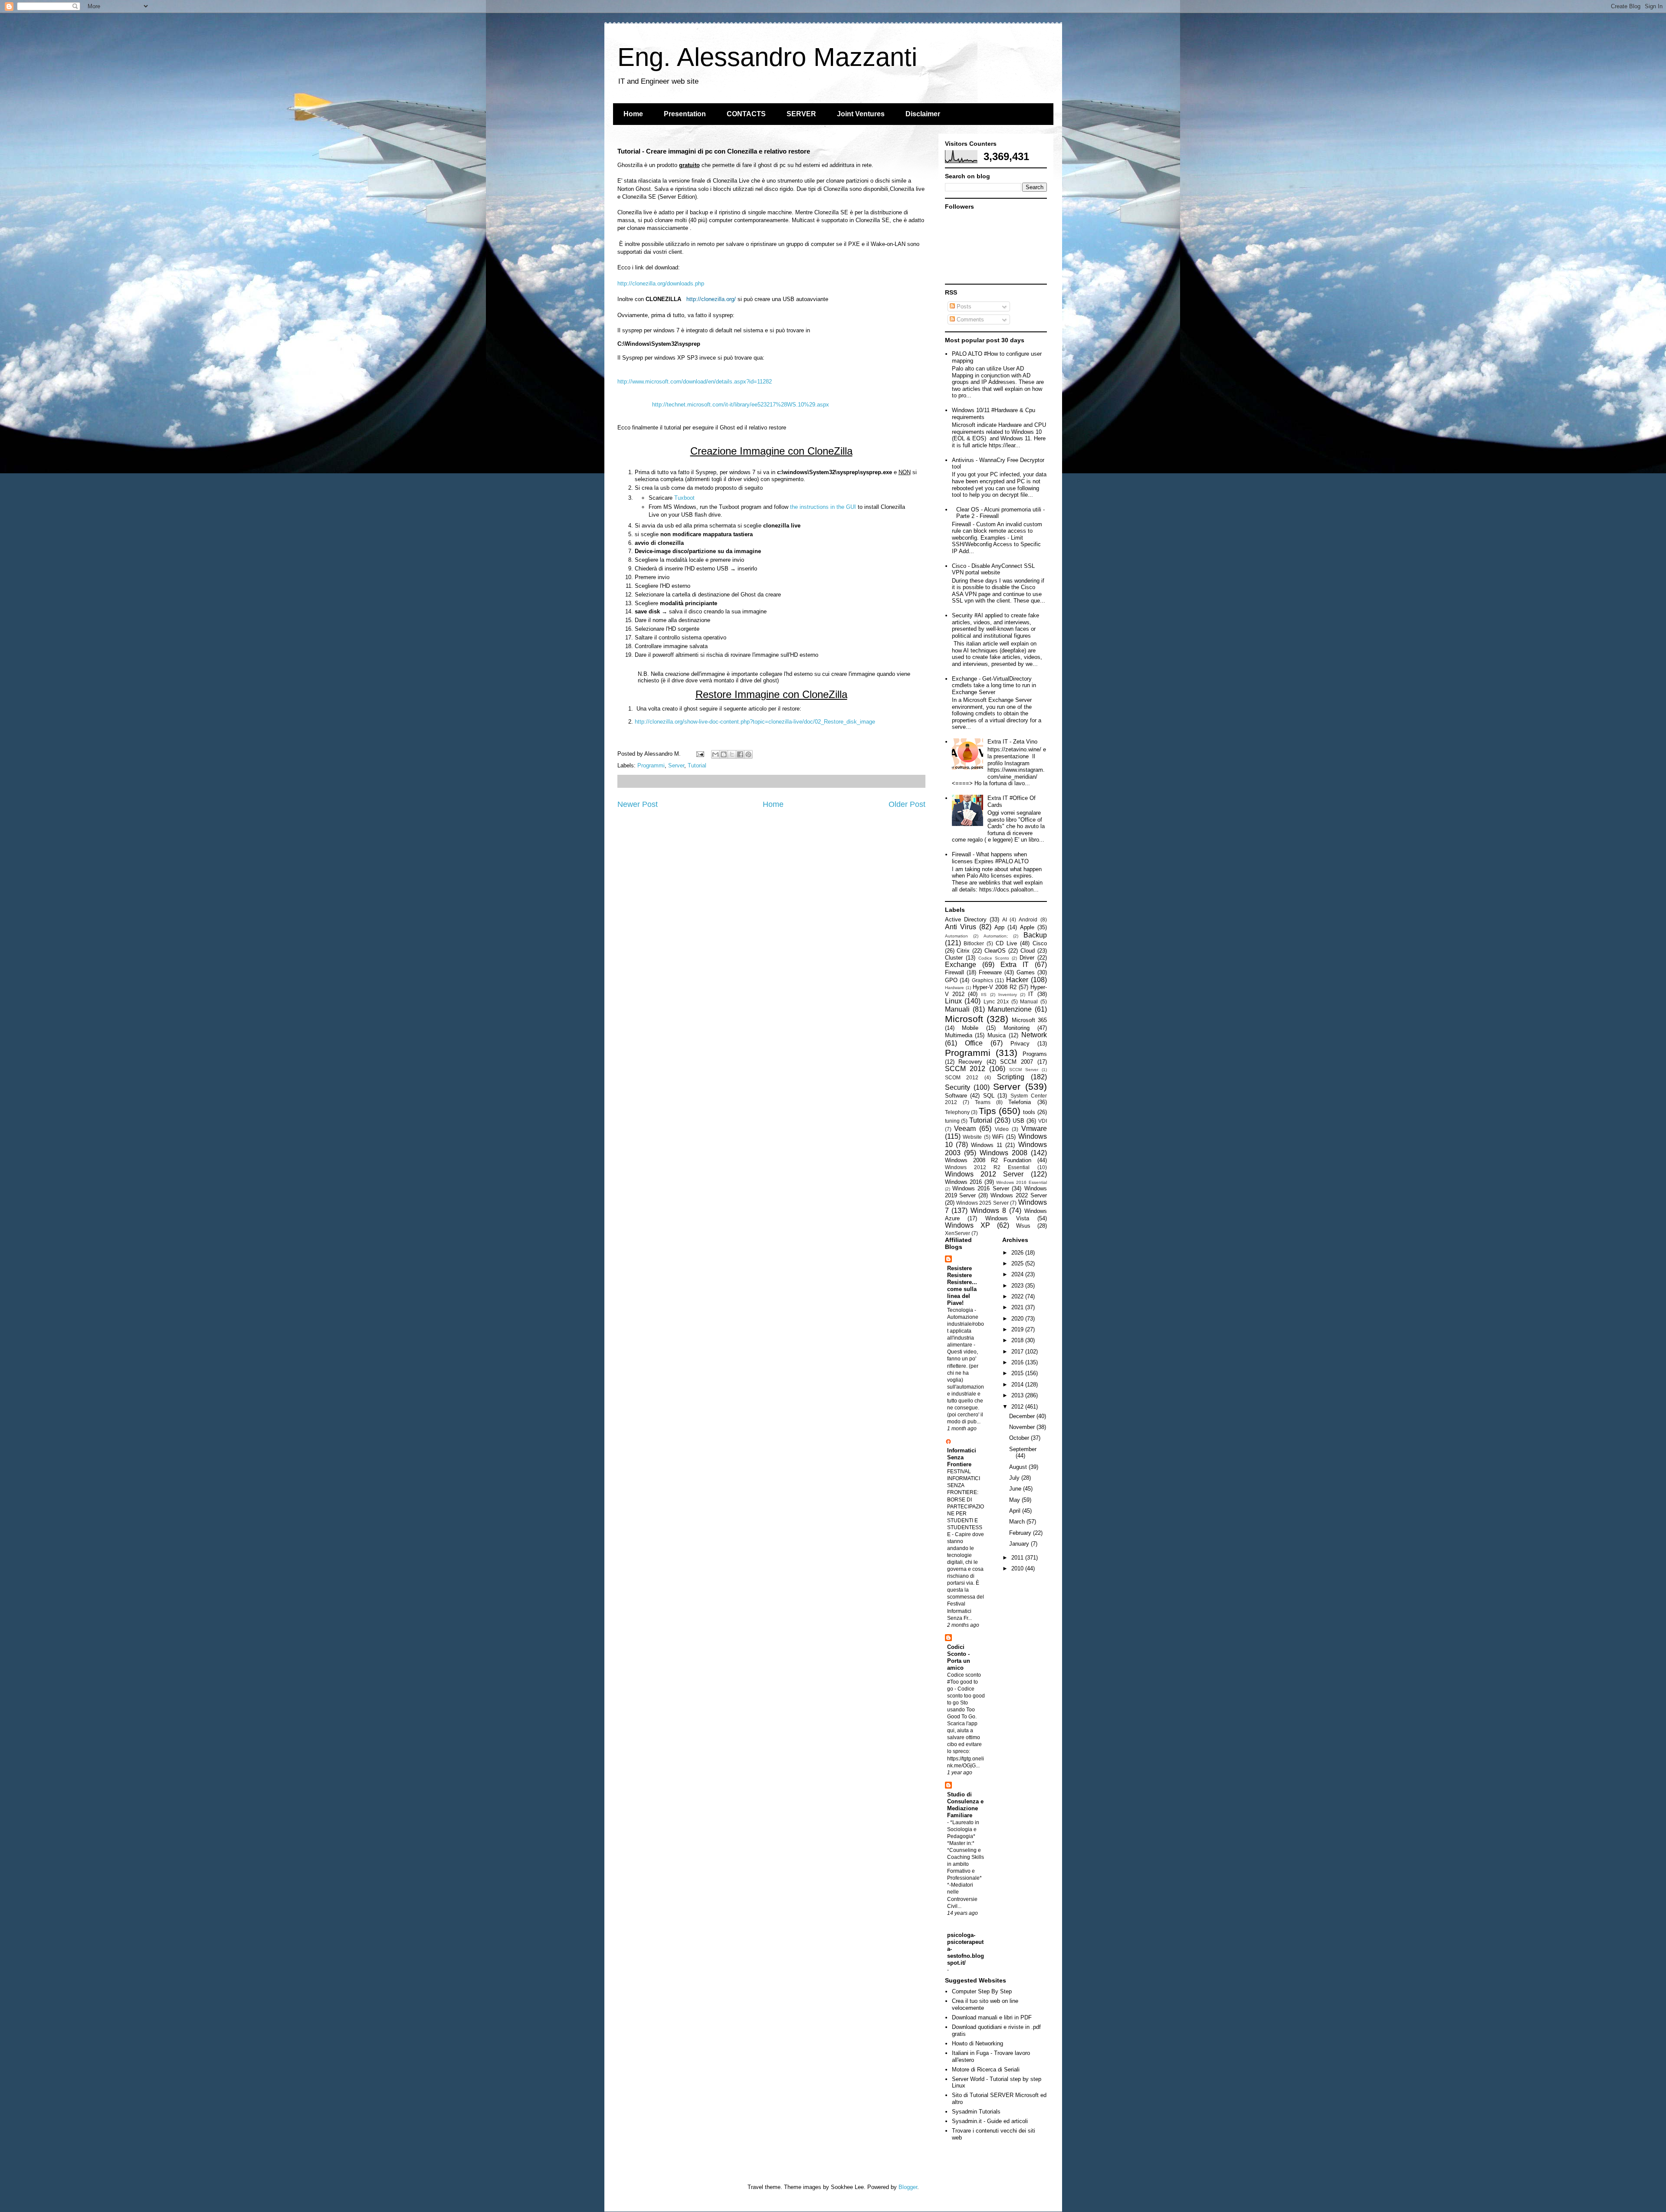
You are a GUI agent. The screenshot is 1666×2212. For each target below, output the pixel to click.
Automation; (996, 936)
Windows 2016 (964, 1182)
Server (676, 765)
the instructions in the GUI (823, 507)
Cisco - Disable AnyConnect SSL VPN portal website (993, 569)
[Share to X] (732, 754)
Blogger (908, 2187)
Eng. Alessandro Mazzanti (767, 57)
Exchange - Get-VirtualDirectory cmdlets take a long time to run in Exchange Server (994, 685)
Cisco (1040, 943)
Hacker (1017, 980)
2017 (1018, 1352)
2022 (1018, 1296)
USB (1018, 1121)
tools (1029, 1112)
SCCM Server (1024, 1070)
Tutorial (697, 765)
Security (958, 1087)
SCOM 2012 (962, 1077)
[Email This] (715, 754)
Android (1028, 919)
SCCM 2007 (1017, 1062)
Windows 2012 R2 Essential (987, 1167)
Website (972, 1137)
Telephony (957, 1112)
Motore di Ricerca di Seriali (986, 2069)
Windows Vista (1007, 1218)
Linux (953, 1001)
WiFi (998, 1137)
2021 (1018, 1307)
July (1015, 1478)
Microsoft (964, 1019)
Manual (1029, 1001)
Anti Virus (961, 927)
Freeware (990, 972)
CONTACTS (746, 114)
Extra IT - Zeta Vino (1012, 742)
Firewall (954, 972)
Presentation (685, 114)
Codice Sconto (994, 958)
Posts (963, 306)
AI (1005, 919)
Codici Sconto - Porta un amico (959, 1657)
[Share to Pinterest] (748, 754)
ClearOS (995, 951)
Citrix (963, 951)
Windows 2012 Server (984, 1174)
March (1018, 1522)
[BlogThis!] (724, 754)
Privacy (1020, 1044)
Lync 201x (996, 1001)
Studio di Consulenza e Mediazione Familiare (965, 1805)
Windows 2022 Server (1019, 1195)
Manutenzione (1010, 1009)
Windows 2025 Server (982, 1203)
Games (1026, 972)
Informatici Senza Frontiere (962, 1457)
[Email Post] (700, 754)
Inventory (1008, 995)
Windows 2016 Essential (1021, 1182)
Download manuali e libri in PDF (992, 2017)
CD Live (1006, 943)
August (1019, 1467)
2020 (1018, 1319)
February (1021, 1533)
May (1015, 1500)
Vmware (1034, 1129)
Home (633, 114)
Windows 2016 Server (981, 1188)
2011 (1018, 1558)
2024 (1018, 1274)
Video (1002, 1129)
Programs (1035, 1054)
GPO (951, 980)
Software (956, 1096)
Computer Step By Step (982, 1991)
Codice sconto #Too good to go (964, 1682)
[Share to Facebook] (740, 754)
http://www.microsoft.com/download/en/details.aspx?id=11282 (695, 382)
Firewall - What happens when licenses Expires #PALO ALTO (990, 858)
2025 (1018, 1263)
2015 (1018, 1373)
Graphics (982, 980)
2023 (1018, 1286)
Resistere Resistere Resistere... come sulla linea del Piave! (962, 1286)
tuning (952, 1121)
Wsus (1023, 1226)
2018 (1018, 1340)
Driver (1027, 958)
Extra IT (1015, 965)
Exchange (961, 965)
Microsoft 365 (1029, 1020)
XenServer (958, 1233)
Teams (983, 1102)
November (1023, 1427)
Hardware (954, 988)
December (1023, 1416)
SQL (989, 1096)
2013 (1018, 1395)
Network (1034, 1035)
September (1023, 1449)
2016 (1018, 1362)
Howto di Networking (977, 2043)
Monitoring (1017, 1028)
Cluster (954, 958)
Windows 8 (988, 1211)
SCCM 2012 (965, 1069)
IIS (984, 995)
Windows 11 (987, 1145)
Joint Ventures (861, 114)
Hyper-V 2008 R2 (995, 987)
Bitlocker (974, 943)
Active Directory (966, 919)
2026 (1018, 1253)
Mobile (970, 1028)
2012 (1018, 1407)
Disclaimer (923, 114)
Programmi (651, 765)
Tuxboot (684, 498)
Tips (987, 1111)
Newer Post (638, 804)
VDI (1043, 1121)
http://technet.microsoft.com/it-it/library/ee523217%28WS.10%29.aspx (741, 405)
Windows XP (967, 1225)
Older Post (907, 804)
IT (1031, 994)
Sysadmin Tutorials (976, 2112)
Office (974, 1043)
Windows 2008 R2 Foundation (988, 1160)
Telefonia (1020, 1102)
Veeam (965, 1129)
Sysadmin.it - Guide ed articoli (990, 2121)
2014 (1018, 1385)
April (1016, 1511)
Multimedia (959, 1035)
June (1016, 1489)
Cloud (1028, 951)
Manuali (957, 1009)
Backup (1035, 935)
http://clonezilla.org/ (711, 299)
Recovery (970, 1062)
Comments (969, 320)
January (1020, 1544)
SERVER (801, 114)
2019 (1018, 1329)
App (999, 927)
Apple (1027, 927)
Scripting (1011, 1077)
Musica (997, 1035)
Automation (956, 936)
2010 (1018, 1568)
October (1020, 1438)
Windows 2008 (1004, 1153)
